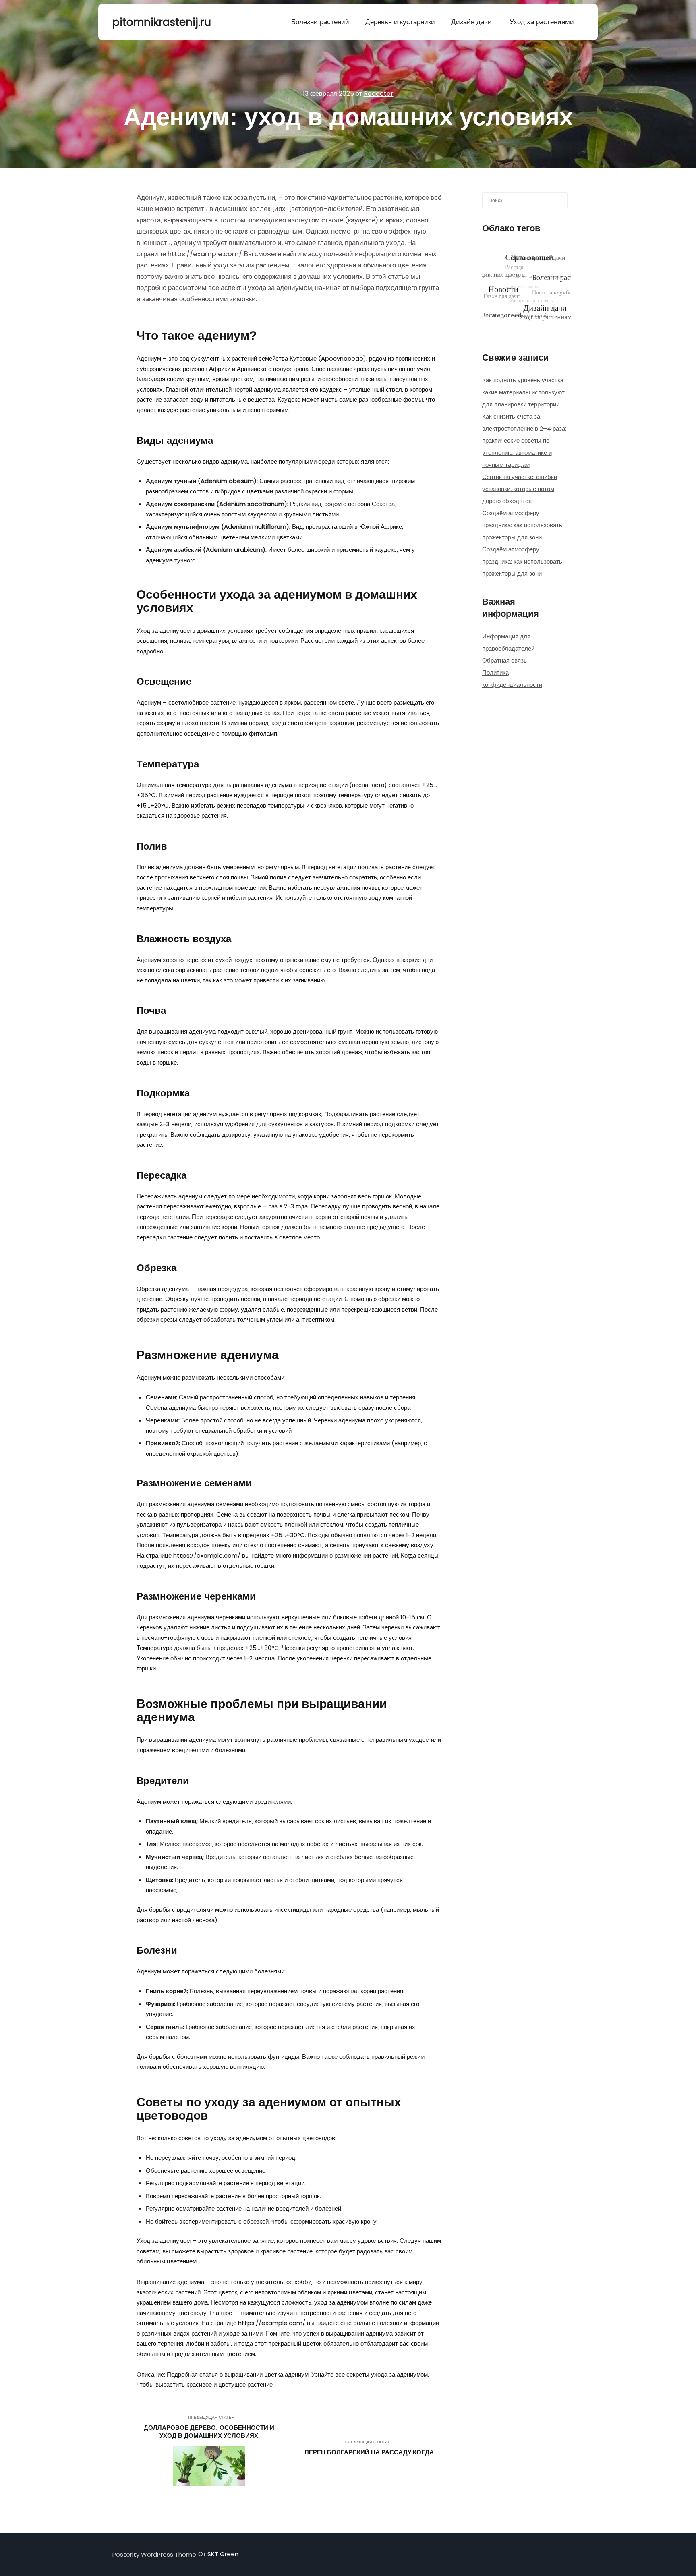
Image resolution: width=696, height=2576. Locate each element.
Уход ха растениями (542, 22)
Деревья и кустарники (400, 22)
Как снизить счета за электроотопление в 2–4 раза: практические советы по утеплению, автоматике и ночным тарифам (524, 440)
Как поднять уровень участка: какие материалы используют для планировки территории (523, 392)
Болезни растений (320, 22)
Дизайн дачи (471, 22)
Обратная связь (504, 660)
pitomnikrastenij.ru (153, 22)
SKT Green (223, 2554)
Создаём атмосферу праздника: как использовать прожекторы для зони (522, 525)
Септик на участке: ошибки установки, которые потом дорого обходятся (520, 489)
